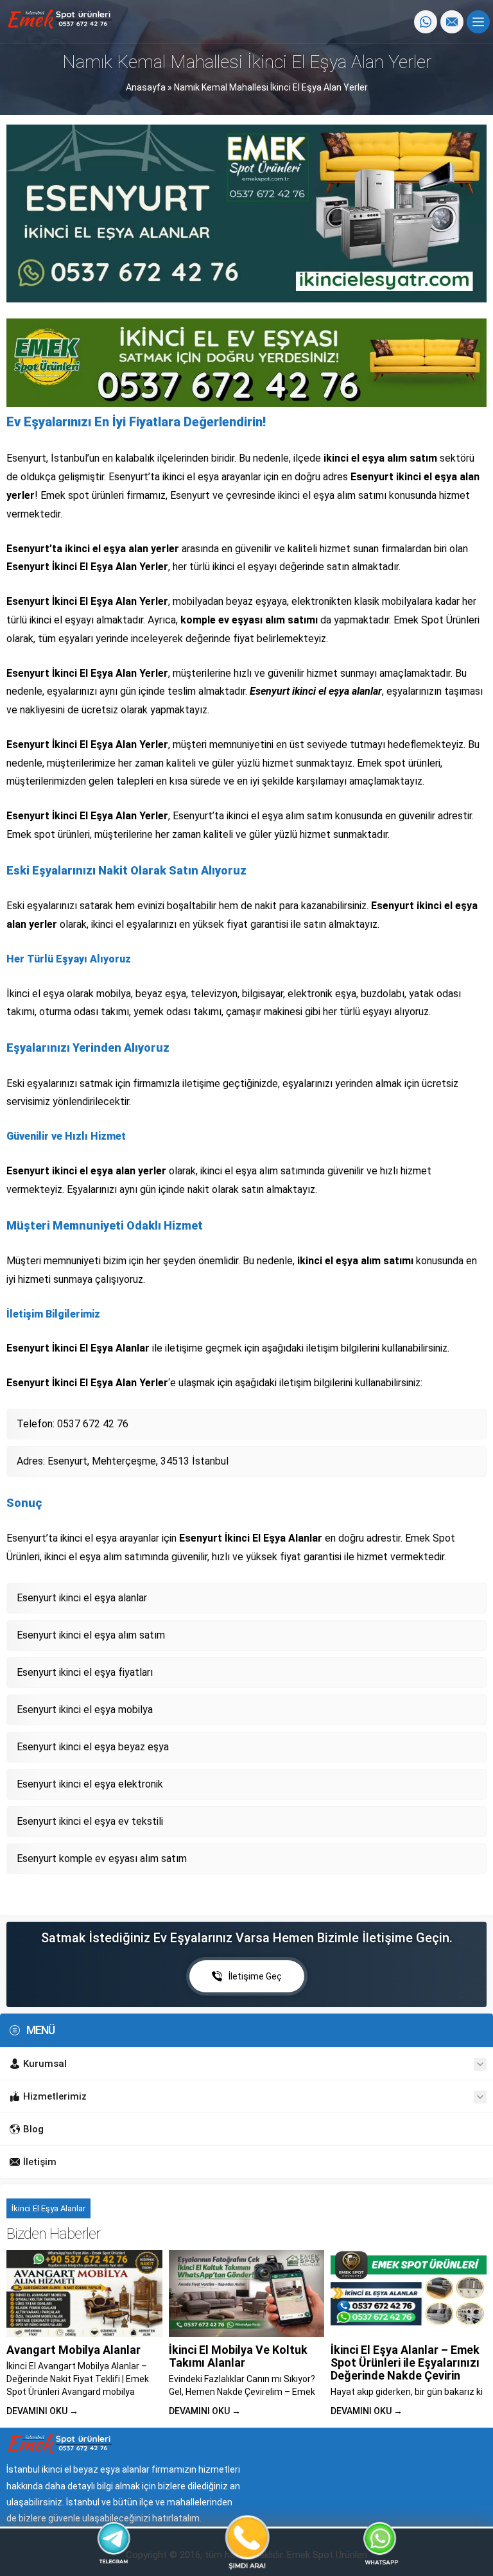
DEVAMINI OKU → (42, 2411)
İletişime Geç (255, 1976)
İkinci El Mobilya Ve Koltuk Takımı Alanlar (238, 2356)
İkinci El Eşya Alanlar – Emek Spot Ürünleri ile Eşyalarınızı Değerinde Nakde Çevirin (405, 2363)
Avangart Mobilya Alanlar (74, 2350)
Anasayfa (146, 87)
